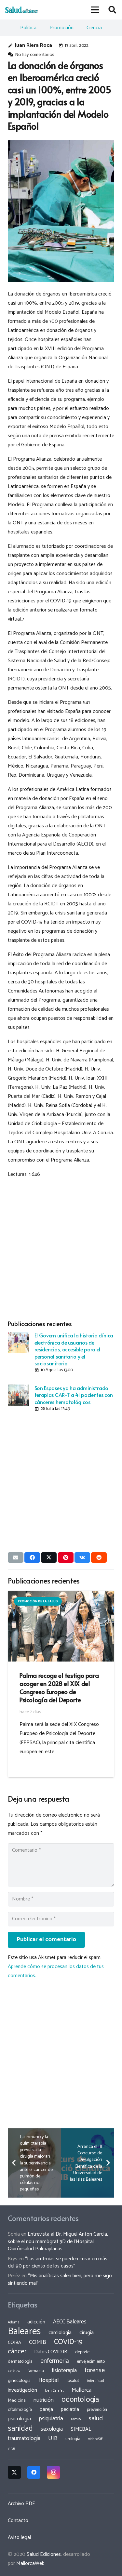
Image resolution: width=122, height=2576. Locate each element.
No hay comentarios (34, 55)
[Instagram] (53, 2472)
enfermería (55, 2361)
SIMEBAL (81, 2429)
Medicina (17, 2400)
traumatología (24, 2438)
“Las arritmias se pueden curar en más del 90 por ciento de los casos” (58, 2262)
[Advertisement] (61, 1248)
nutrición (44, 2400)
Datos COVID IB (51, 2352)
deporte (82, 2352)
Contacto (18, 2521)
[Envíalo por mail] (16, 1557)
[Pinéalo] (66, 1557)
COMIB (38, 2342)
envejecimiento (91, 2361)
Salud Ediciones (44, 2554)
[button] (95, 10)
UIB (53, 2438)
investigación (22, 2390)
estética (14, 2371)
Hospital (49, 2380)
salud (96, 2418)
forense (95, 2370)
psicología (19, 2419)
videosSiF (95, 2439)
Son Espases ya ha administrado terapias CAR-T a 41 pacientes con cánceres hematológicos (74, 1395)
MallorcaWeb (30, 2563)
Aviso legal (19, 2537)
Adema (14, 2322)
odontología (80, 2400)
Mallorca (81, 2390)
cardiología (60, 2333)
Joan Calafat (54, 2391)
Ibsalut (73, 2381)
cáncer (17, 2352)
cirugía (87, 2333)
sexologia (52, 2429)
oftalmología (20, 2410)
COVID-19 (68, 2342)
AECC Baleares (70, 2322)
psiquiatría (51, 2419)
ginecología (19, 2381)
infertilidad (95, 2381)
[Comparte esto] (32, 1557)
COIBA (14, 2343)
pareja (46, 2409)
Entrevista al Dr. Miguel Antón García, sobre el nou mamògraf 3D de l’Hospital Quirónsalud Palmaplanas (58, 2241)
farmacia (36, 2371)
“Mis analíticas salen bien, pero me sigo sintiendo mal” (60, 2279)
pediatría (70, 2409)
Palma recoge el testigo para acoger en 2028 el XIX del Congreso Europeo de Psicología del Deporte (59, 1687)
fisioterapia (64, 2371)
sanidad (20, 2428)
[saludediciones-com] (21, 10)
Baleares (24, 2332)
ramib (76, 2419)
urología (73, 2439)
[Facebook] (34, 2472)
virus (12, 2449)
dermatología (20, 2361)
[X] (14, 2472)
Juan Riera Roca (34, 45)
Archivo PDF (21, 2504)
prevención (97, 2410)
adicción (36, 2322)
